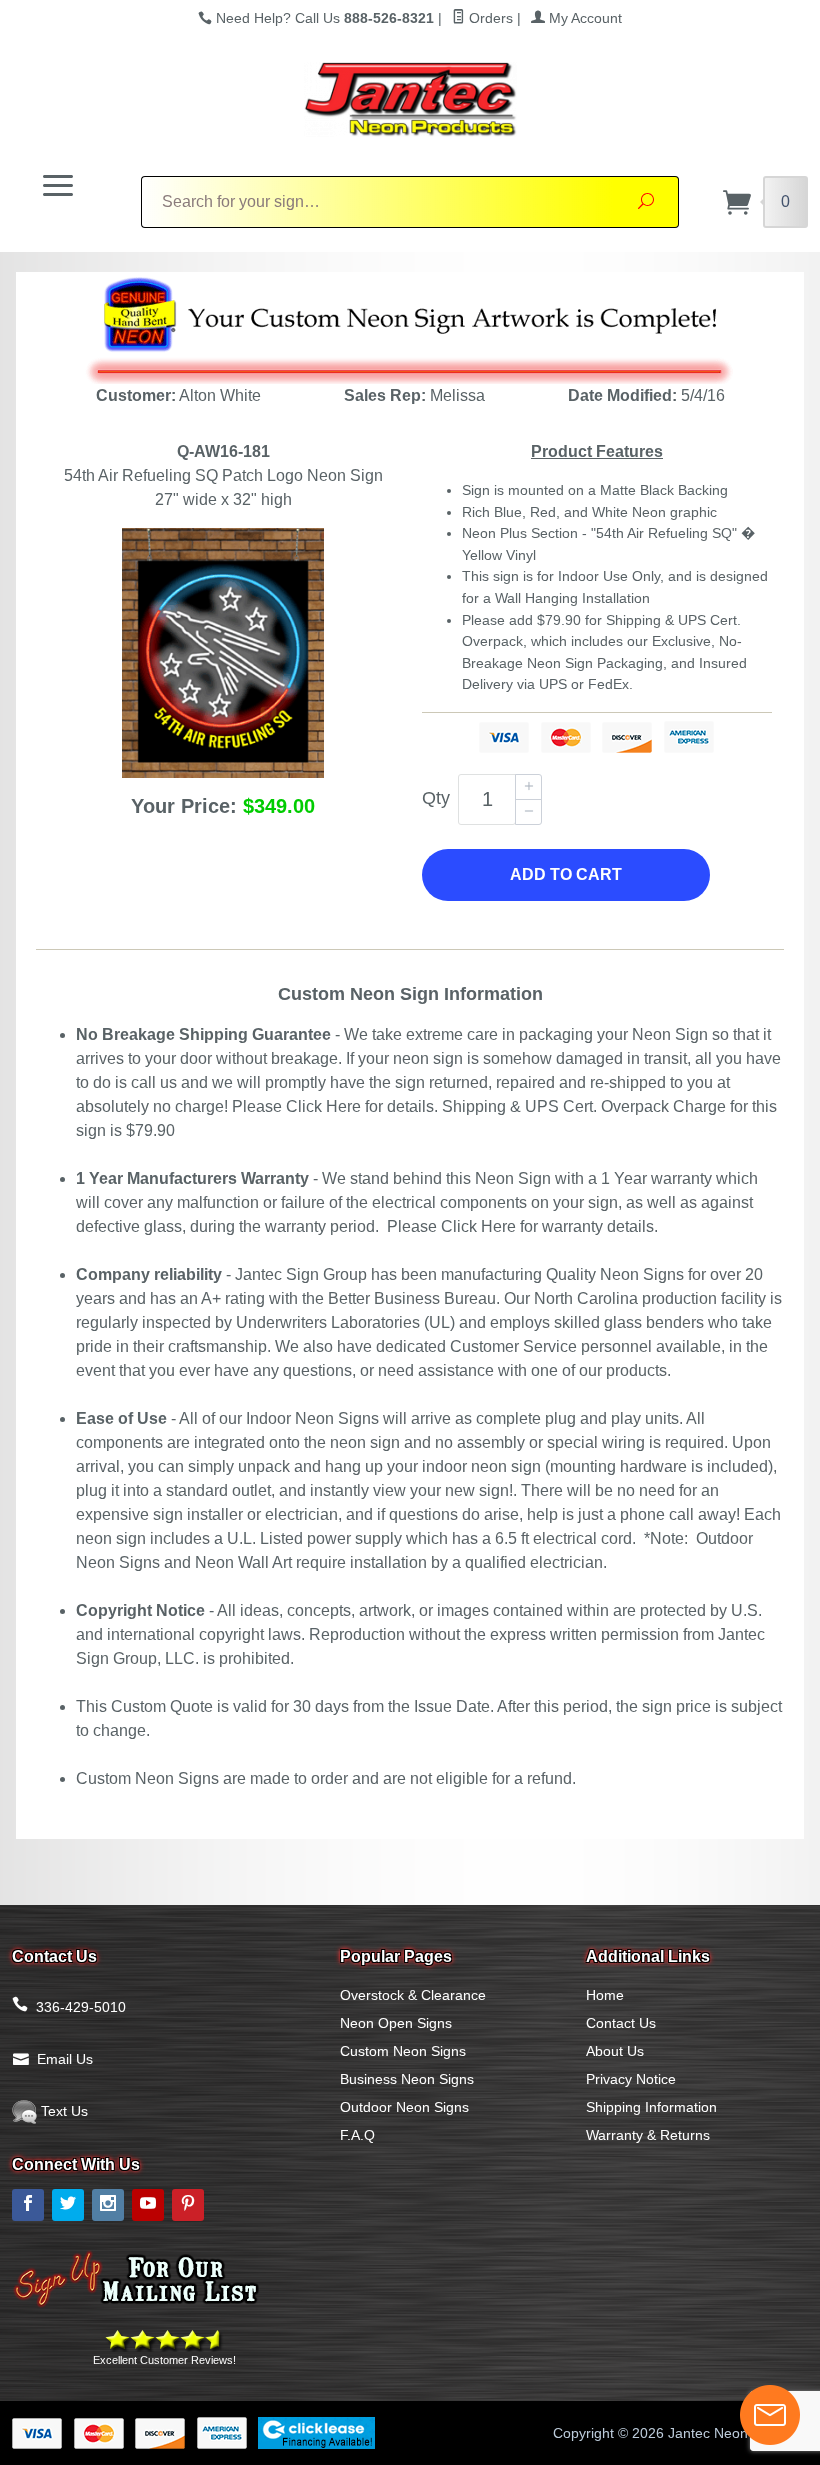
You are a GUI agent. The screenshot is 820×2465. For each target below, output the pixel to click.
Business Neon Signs (407, 2079)
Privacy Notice (631, 2079)
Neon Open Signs (396, 2023)
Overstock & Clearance (413, 1995)
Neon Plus (494, 533)
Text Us (62, 2111)
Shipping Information (651, 2107)
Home (605, 1995)
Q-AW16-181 (223, 451)
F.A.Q (357, 2135)
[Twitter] (68, 2205)
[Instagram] (108, 2205)
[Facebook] (28, 2205)
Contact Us (621, 2023)
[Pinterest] (188, 2205)
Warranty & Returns (648, 2135)
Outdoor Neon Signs (404, 2107)
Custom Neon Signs (403, 2051)
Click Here (323, 1106)
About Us (615, 2051)
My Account (583, 18)
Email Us (65, 2059)
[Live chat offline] (770, 2415)
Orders (489, 18)
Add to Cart (566, 874)
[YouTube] (148, 2205)
